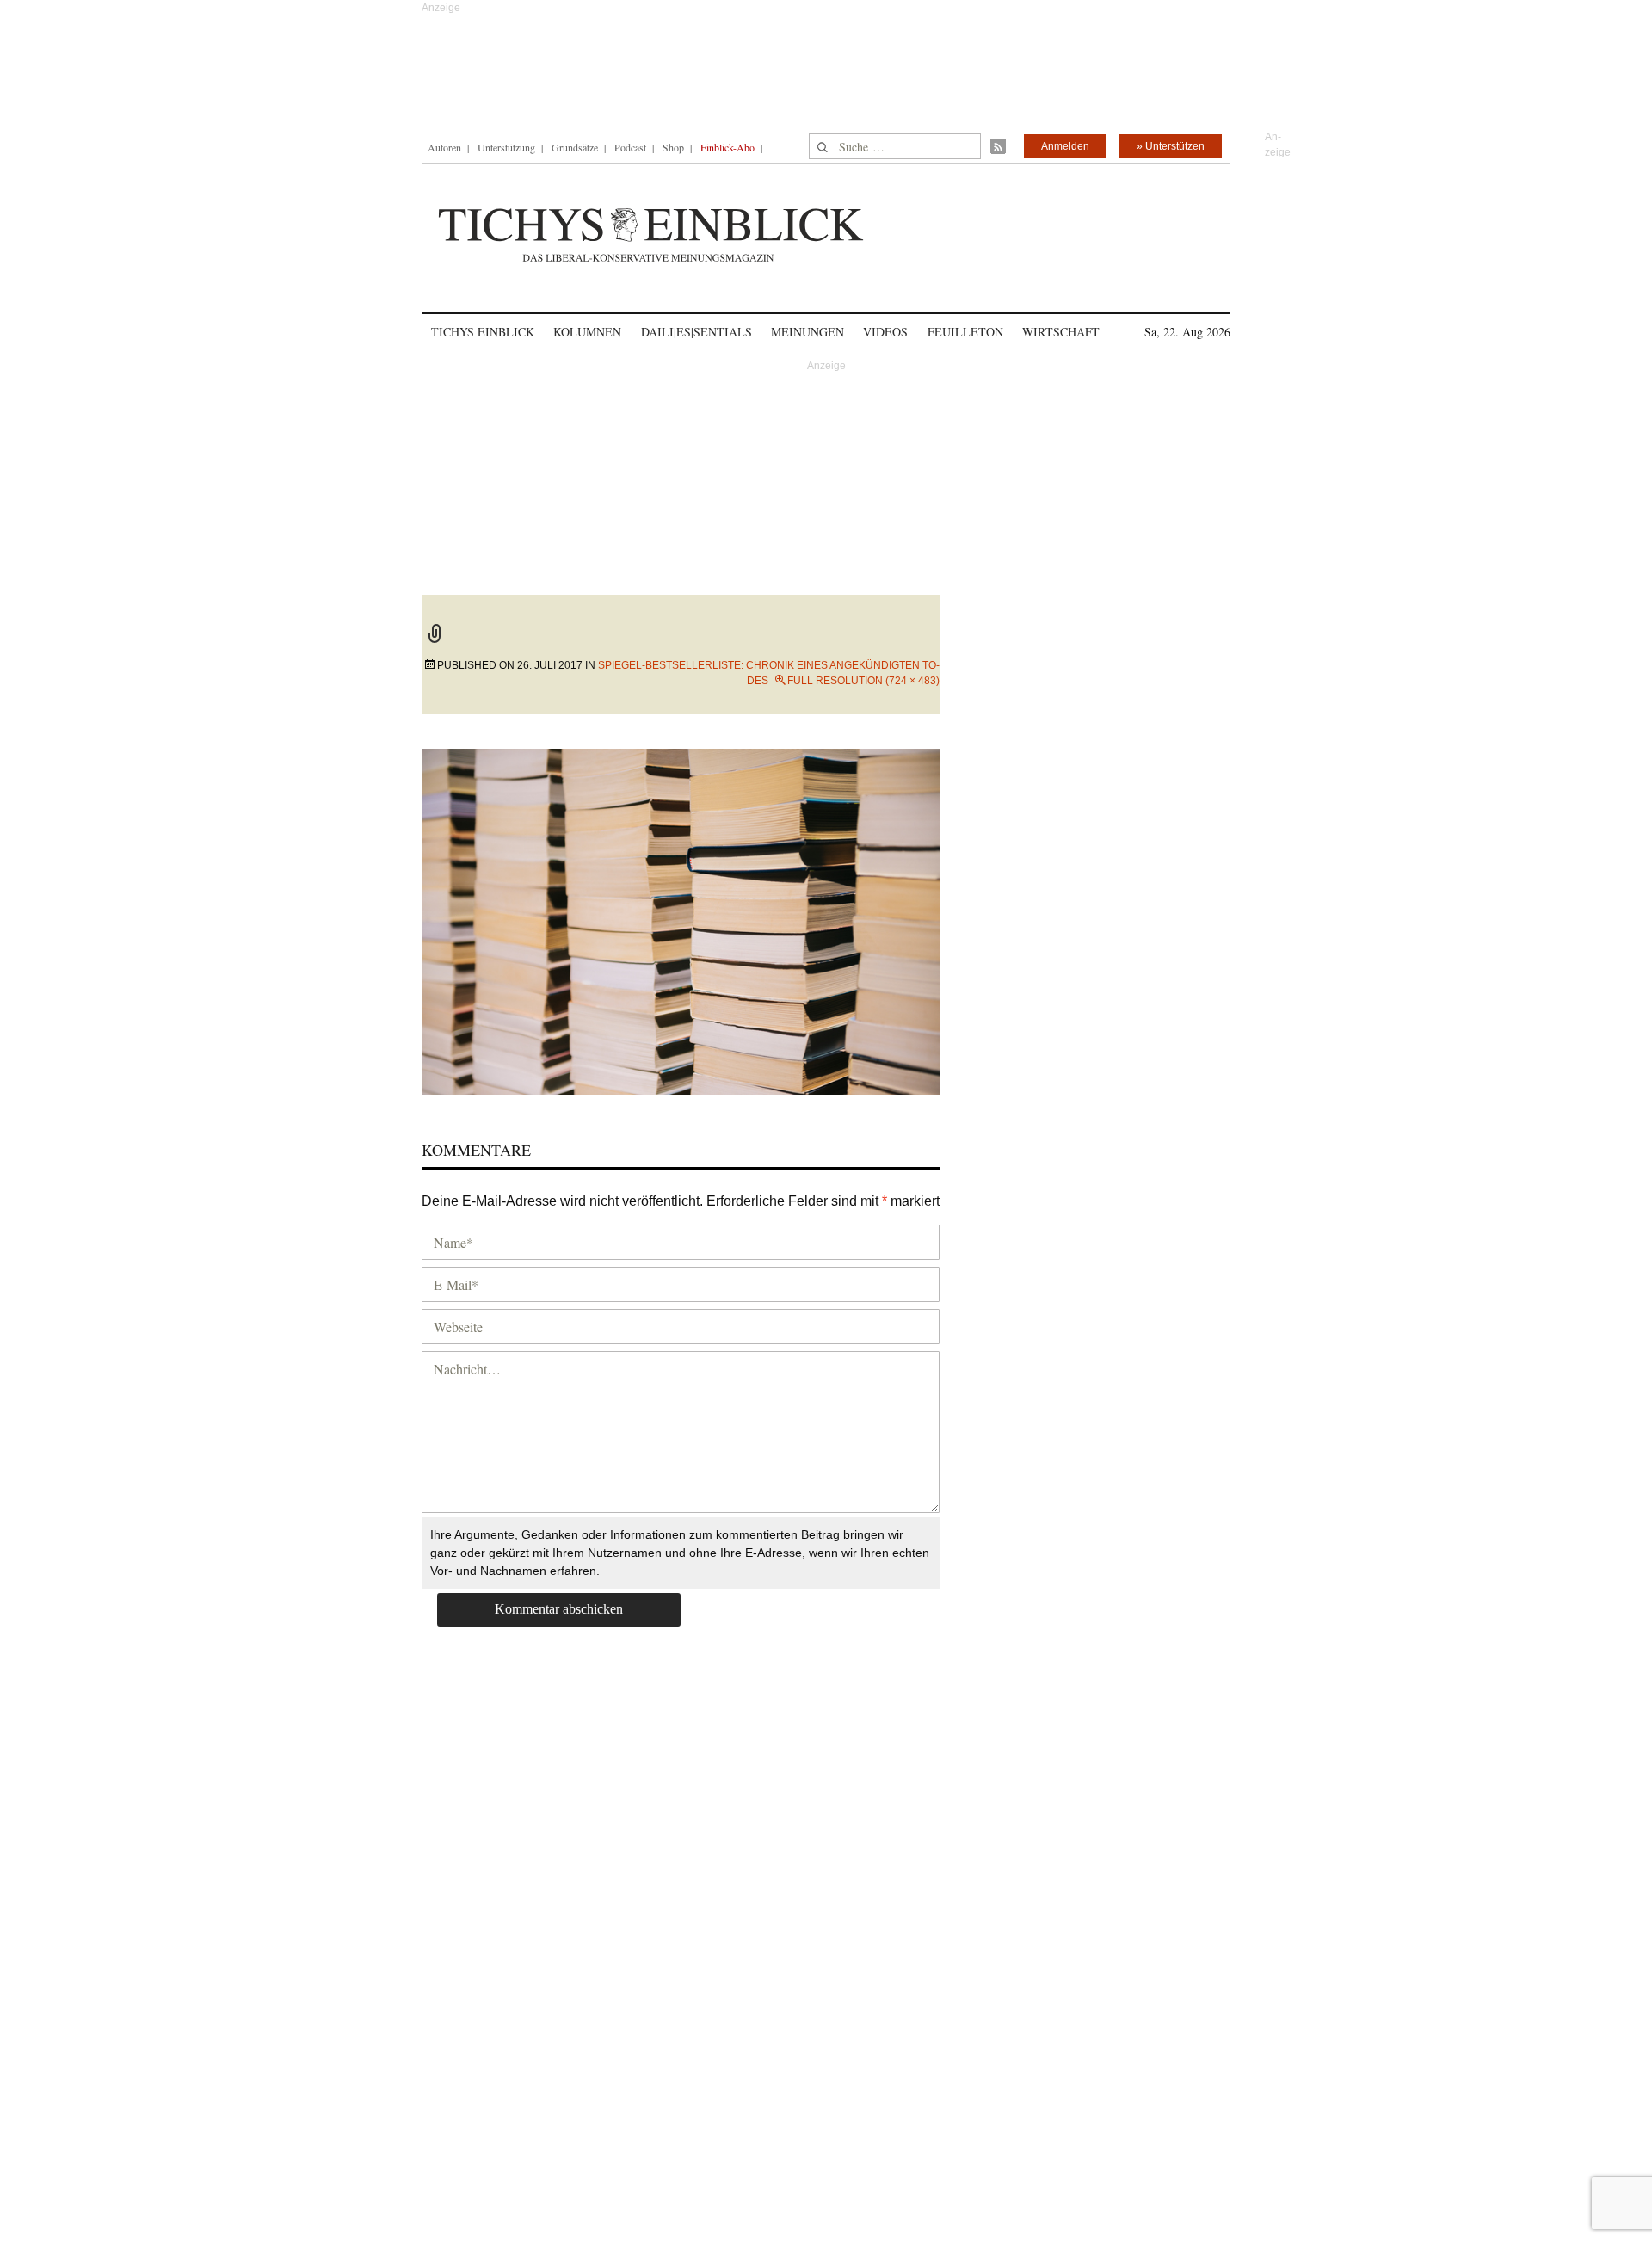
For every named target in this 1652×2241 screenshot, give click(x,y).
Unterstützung (506, 147)
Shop (673, 147)
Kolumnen (587, 332)
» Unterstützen (1171, 146)
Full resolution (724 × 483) (863, 681)
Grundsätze (575, 147)
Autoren (444, 147)
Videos (885, 332)
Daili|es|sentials (697, 332)
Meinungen (808, 332)
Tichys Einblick (483, 332)
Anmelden (1065, 146)
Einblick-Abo (727, 147)
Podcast (630, 147)
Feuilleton (965, 332)
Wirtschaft (1061, 332)
